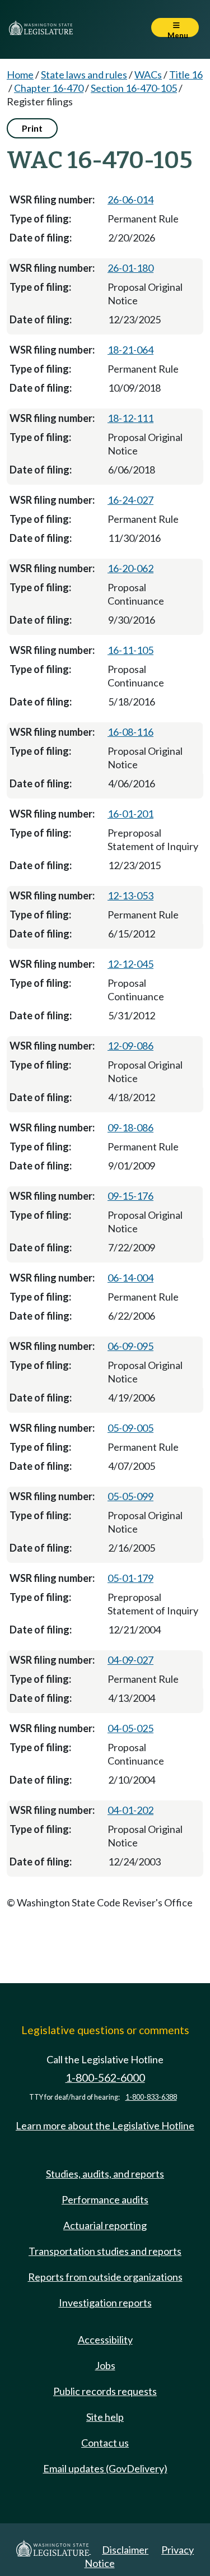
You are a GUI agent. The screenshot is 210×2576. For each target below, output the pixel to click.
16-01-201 (130, 814)
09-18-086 (130, 1127)
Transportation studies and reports (105, 2251)
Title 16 (186, 75)
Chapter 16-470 (49, 88)
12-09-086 (130, 1046)
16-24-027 (130, 500)
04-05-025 (130, 1728)
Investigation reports (105, 2303)
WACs (148, 75)
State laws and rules (84, 75)
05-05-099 (130, 1496)
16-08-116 (130, 732)
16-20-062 (130, 568)
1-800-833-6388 (151, 2097)
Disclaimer (125, 2550)
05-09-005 (130, 1428)
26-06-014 (130, 199)
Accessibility (105, 2340)
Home (20, 75)
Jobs (105, 2365)
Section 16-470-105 (134, 88)
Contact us (105, 2443)
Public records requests (105, 2391)
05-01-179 (130, 1578)
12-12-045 (130, 964)
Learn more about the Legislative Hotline (105, 2125)
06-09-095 (130, 1346)
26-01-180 (130, 268)
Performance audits (105, 2199)
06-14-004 (130, 1278)
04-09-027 (130, 1660)
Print (32, 128)
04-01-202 (130, 1810)
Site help (105, 2417)
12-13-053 (130, 895)
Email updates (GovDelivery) (105, 2468)
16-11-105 (130, 650)
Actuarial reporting (105, 2225)
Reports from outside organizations (105, 2277)
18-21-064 (130, 350)
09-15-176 (130, 1196)
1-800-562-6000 (105, 2078)
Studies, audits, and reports (105, 2174)
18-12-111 (130, 418)
